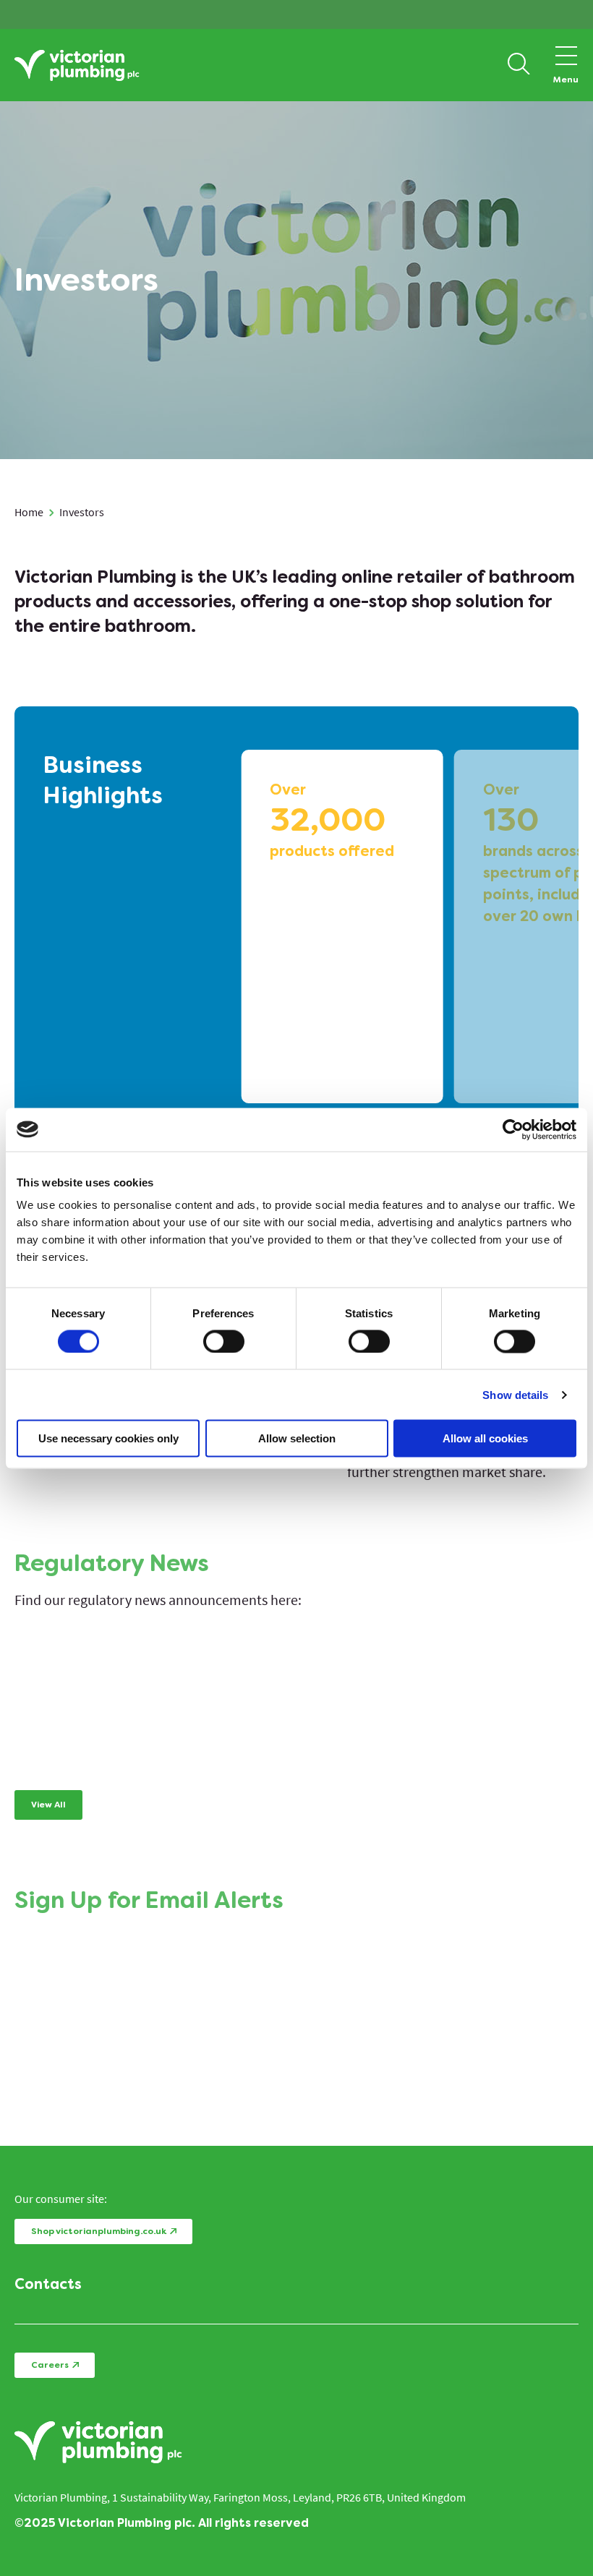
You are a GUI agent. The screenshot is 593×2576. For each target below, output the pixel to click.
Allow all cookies (485, 1438)
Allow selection (297, 1438)
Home (29, 512)
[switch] (224, 1341)
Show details (515, 1394)
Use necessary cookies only (108, 1438)
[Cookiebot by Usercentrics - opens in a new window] (513, 1129)
